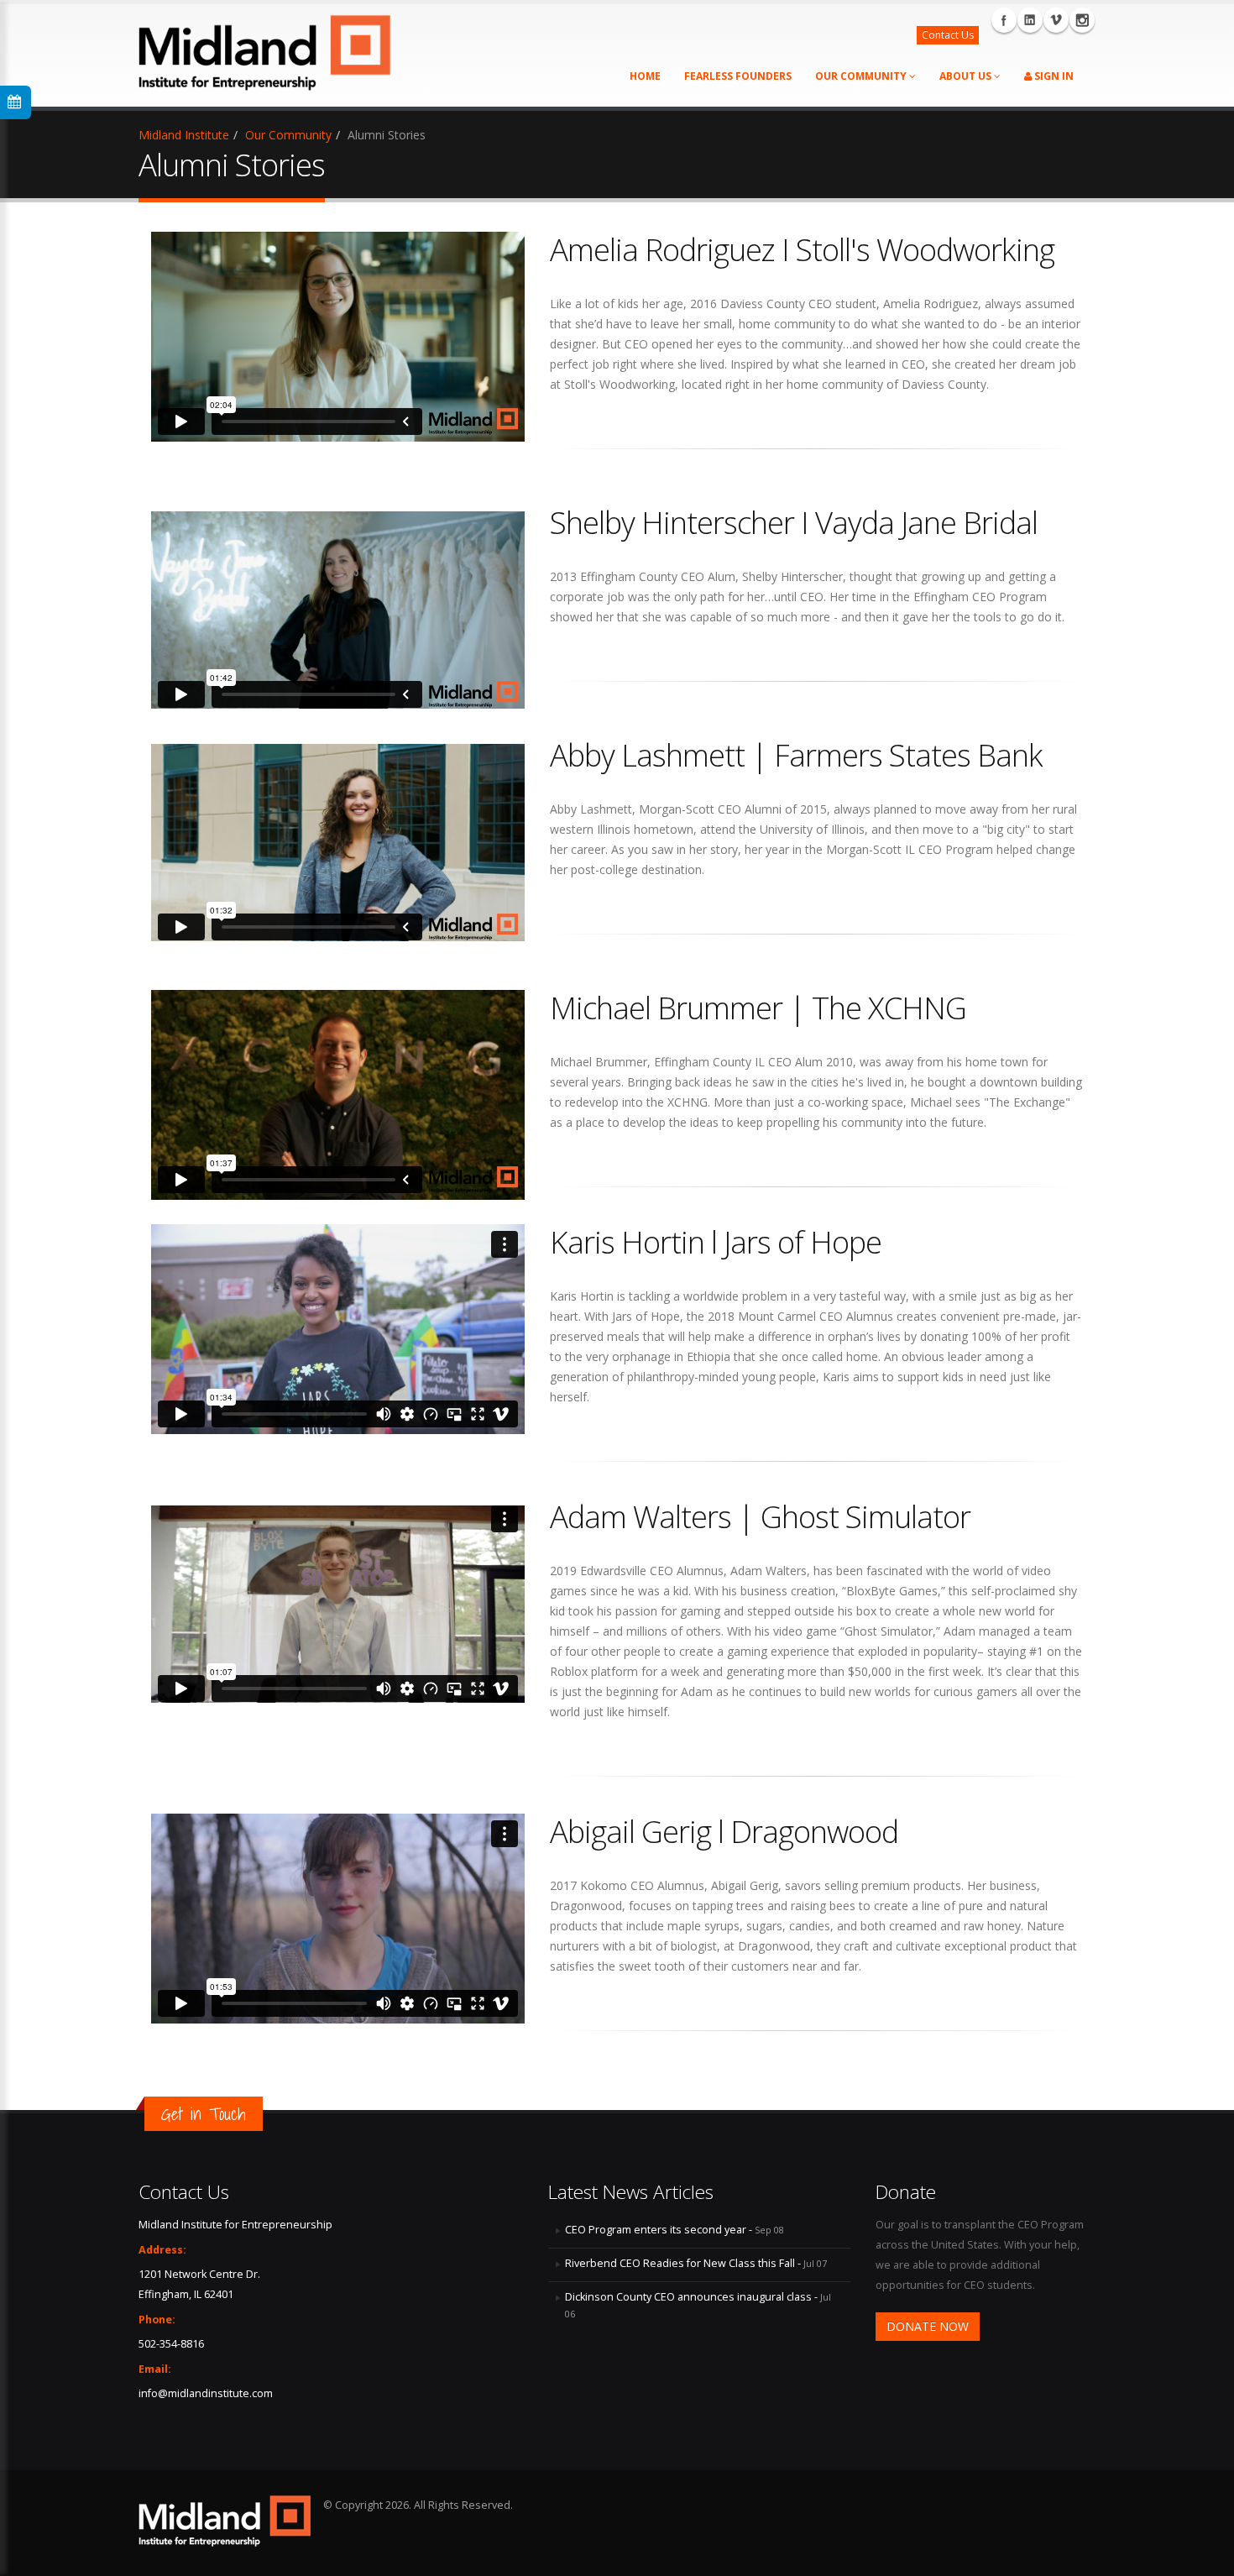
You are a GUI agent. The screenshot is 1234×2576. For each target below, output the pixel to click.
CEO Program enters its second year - (675, 2230)
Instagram (1082, 20)
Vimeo (1056, 20)
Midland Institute (184, 135)
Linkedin (1030, 20)
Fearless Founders (738, 76)
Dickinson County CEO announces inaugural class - (698, 2305)
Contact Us (948, 35)
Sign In (1053, 76)
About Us (967, 76)
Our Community (862, 76)
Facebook (1004, 20)
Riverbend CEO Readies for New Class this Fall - (696, 2263)
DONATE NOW (928, 2326)
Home (645, 76)
